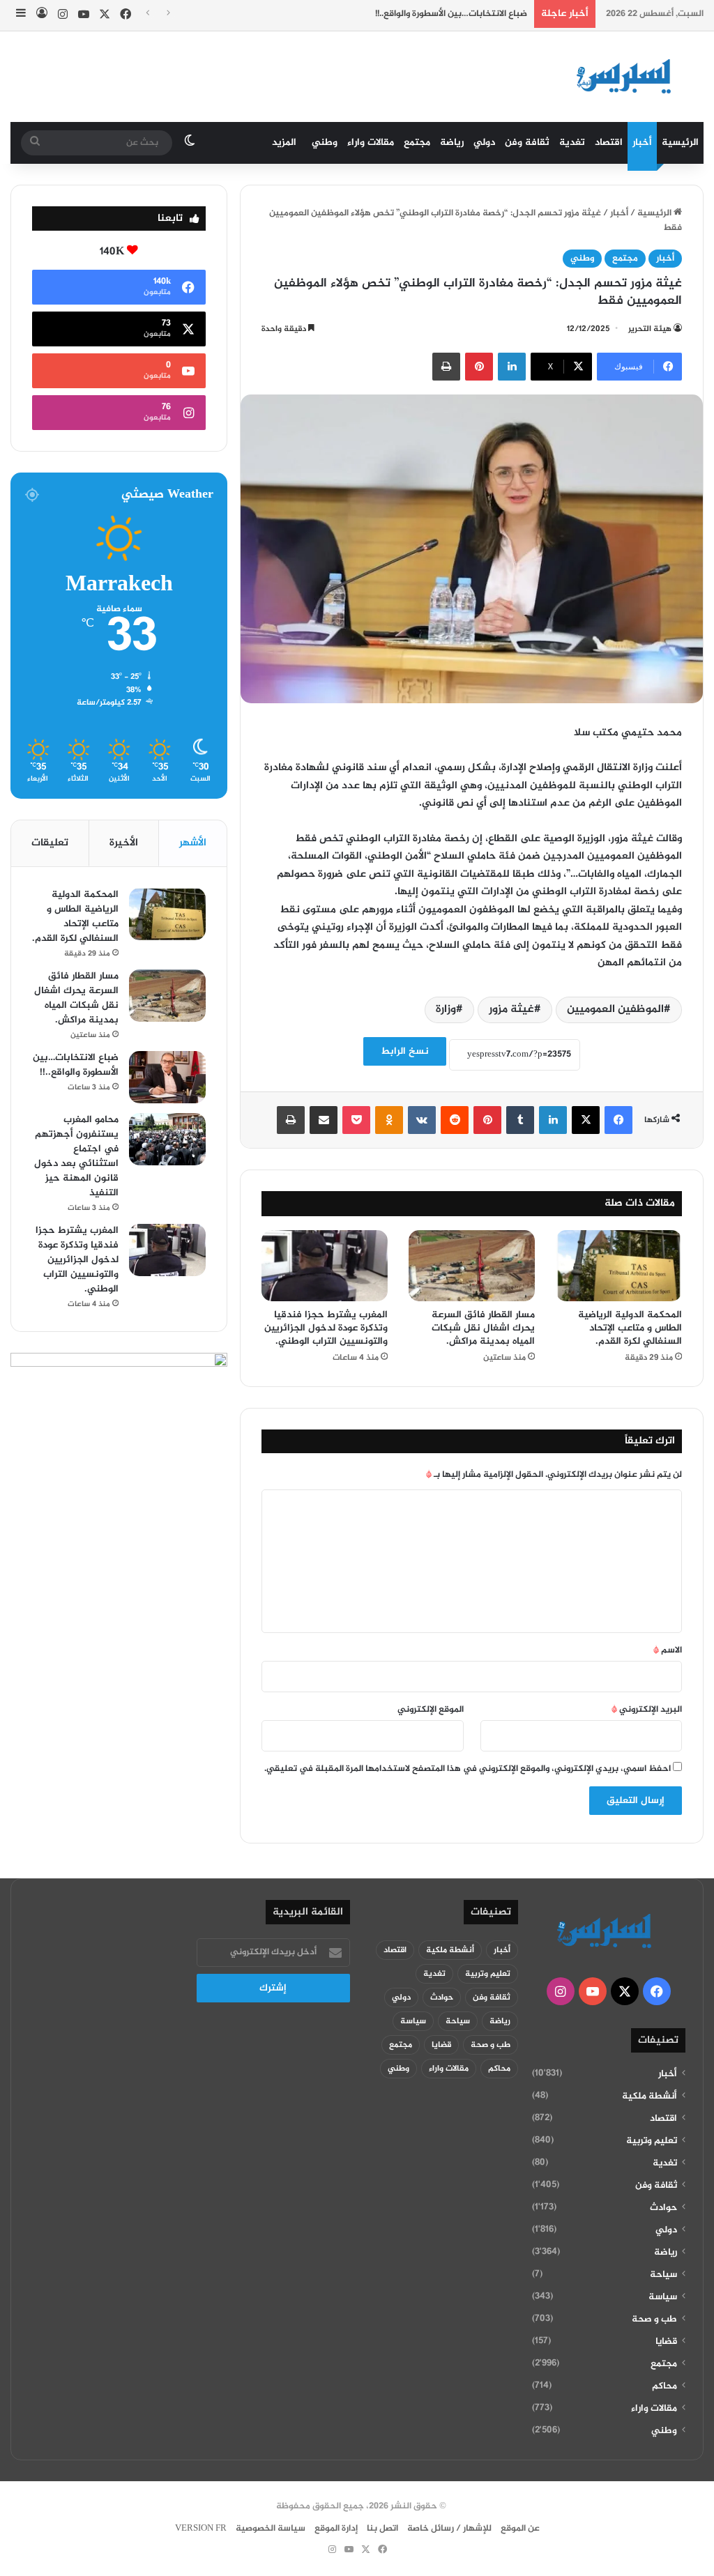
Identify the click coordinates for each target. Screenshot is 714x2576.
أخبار (642, 143)
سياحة (663, 2275)
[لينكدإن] (512, 367)
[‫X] (586, 1120)
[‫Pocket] (356, 1120)
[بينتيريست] (479, 367)
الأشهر (193, 843)
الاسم (668, 1650)
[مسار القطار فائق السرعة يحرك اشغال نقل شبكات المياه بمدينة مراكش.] (472, 1266)
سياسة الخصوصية (271, 2529)
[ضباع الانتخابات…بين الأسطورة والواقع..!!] (167, 1077)
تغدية (572, 143)
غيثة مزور (511, 1010)
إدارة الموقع (336, 2529)
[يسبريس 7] (628, 77)
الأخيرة (124, 843)
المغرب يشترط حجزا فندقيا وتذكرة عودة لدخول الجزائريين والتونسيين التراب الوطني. (326, 1328)
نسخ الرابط (405, 1051)
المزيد (284, 143)
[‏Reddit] (455, 1120)
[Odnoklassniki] (389, 1120)
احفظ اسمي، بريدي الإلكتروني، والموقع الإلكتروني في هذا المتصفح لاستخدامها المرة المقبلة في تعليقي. (468, 1769)
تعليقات (50, 843)
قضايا (666, 2342)
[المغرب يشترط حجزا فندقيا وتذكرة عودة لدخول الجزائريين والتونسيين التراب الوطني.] (325, 1266)
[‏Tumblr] (520, 1120)
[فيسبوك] (618, 1120)
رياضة (452, 143)
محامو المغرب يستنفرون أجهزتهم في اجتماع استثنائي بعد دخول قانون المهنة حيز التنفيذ (76, 1156)
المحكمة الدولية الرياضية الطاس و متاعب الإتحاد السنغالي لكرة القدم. (630, 1328)
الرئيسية (680, 143)
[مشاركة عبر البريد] (324, 1120)
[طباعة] (446, 367)
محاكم (664, 2386)
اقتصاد (609, 143)
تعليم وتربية (652, 2141)
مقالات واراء (371, 143)
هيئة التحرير (650, 329)
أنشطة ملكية (650, 2096)
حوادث (663, 2208)
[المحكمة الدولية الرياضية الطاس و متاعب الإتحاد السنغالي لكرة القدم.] (619, 1266)
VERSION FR (201, 2529)
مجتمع (417, 143)
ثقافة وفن (527, 143)
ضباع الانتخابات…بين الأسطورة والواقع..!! (451, 14)
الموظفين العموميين (615, 1010)
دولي (484, 143)
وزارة (446, 1010)
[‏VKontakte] (422, 1120)
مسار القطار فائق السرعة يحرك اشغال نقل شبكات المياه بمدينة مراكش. (483, 1328)
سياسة (663, 2297)
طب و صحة (654, 2320)
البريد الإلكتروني (647, 1710)
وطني (325, 143)
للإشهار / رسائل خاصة (449, 2529)
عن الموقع (520, 2529)
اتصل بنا (382, 2529)
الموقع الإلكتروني (431, 1710)
